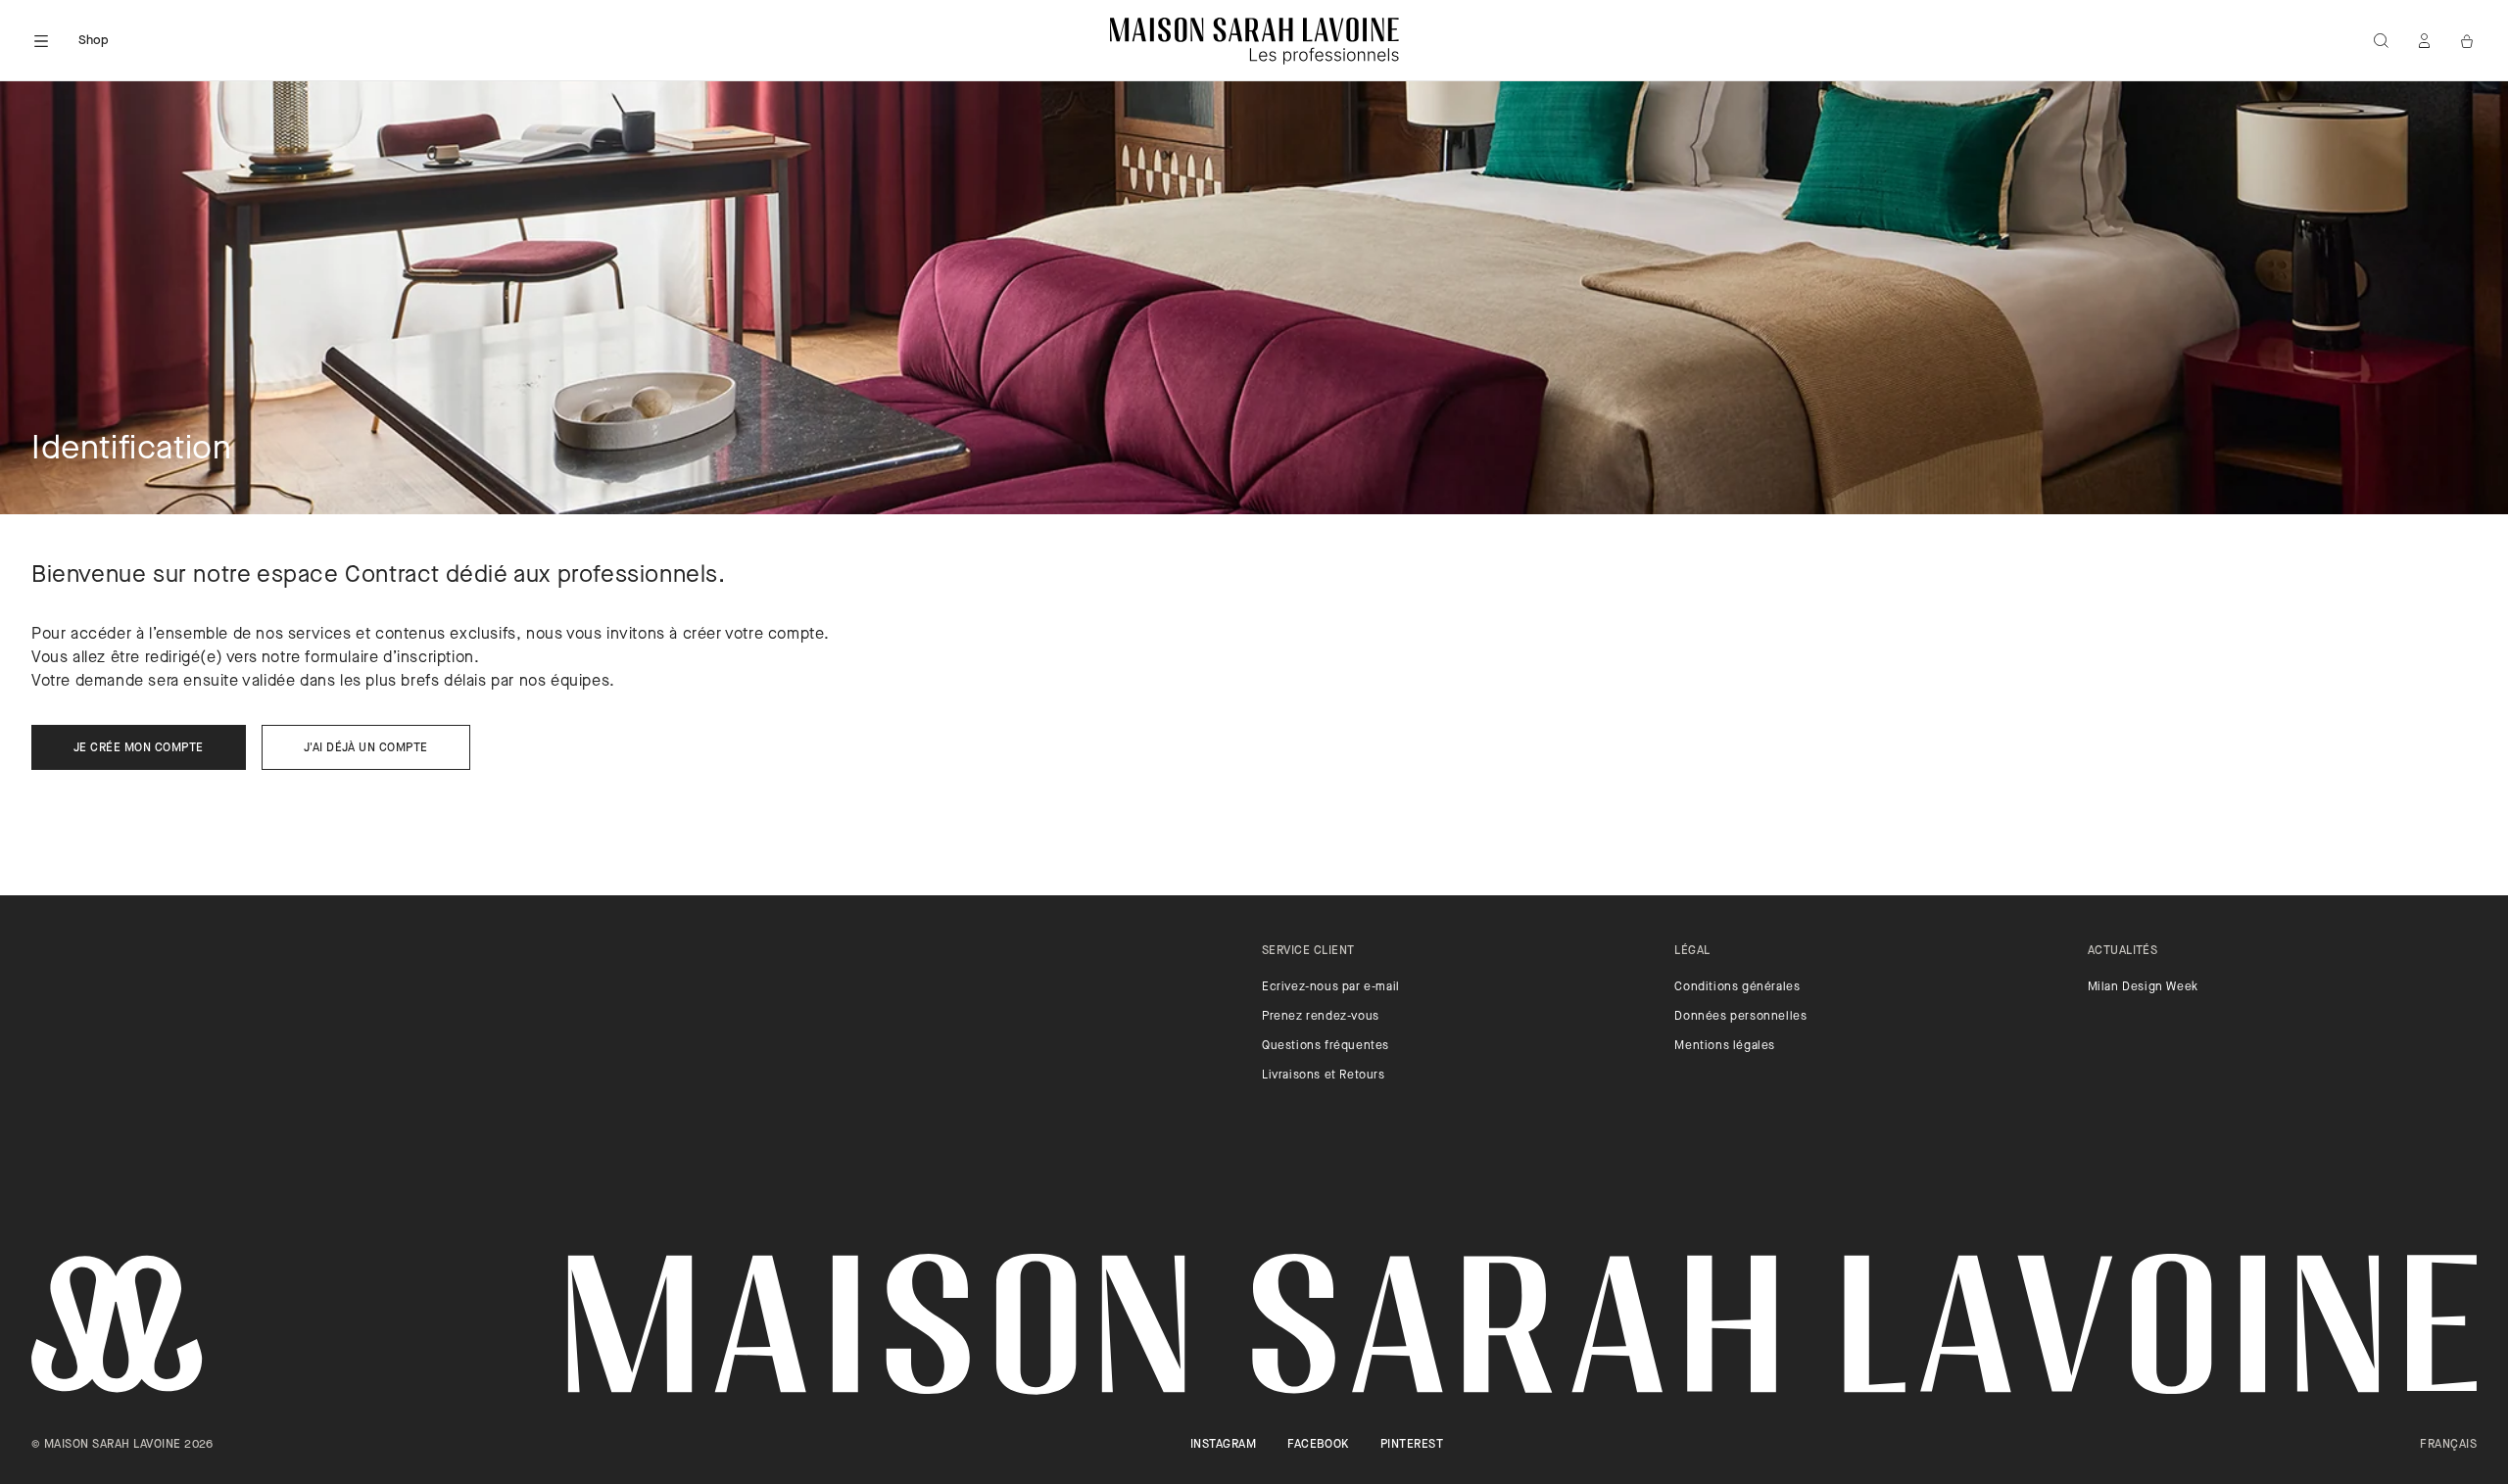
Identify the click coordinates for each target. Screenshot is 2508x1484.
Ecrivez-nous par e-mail (1331, 987)
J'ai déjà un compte (366, 748)
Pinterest (1412, 1445)
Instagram (1223, 1445)
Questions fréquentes (1326, 1046)
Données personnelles (1740, 1017)
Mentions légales (1725, 1046)
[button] (41, 41)
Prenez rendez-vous (1321, 1017)
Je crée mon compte (139, 748)
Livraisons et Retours (1324, 1076)
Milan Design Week (2143, 987)
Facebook (1318, 1445)
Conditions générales (1737, 987)
